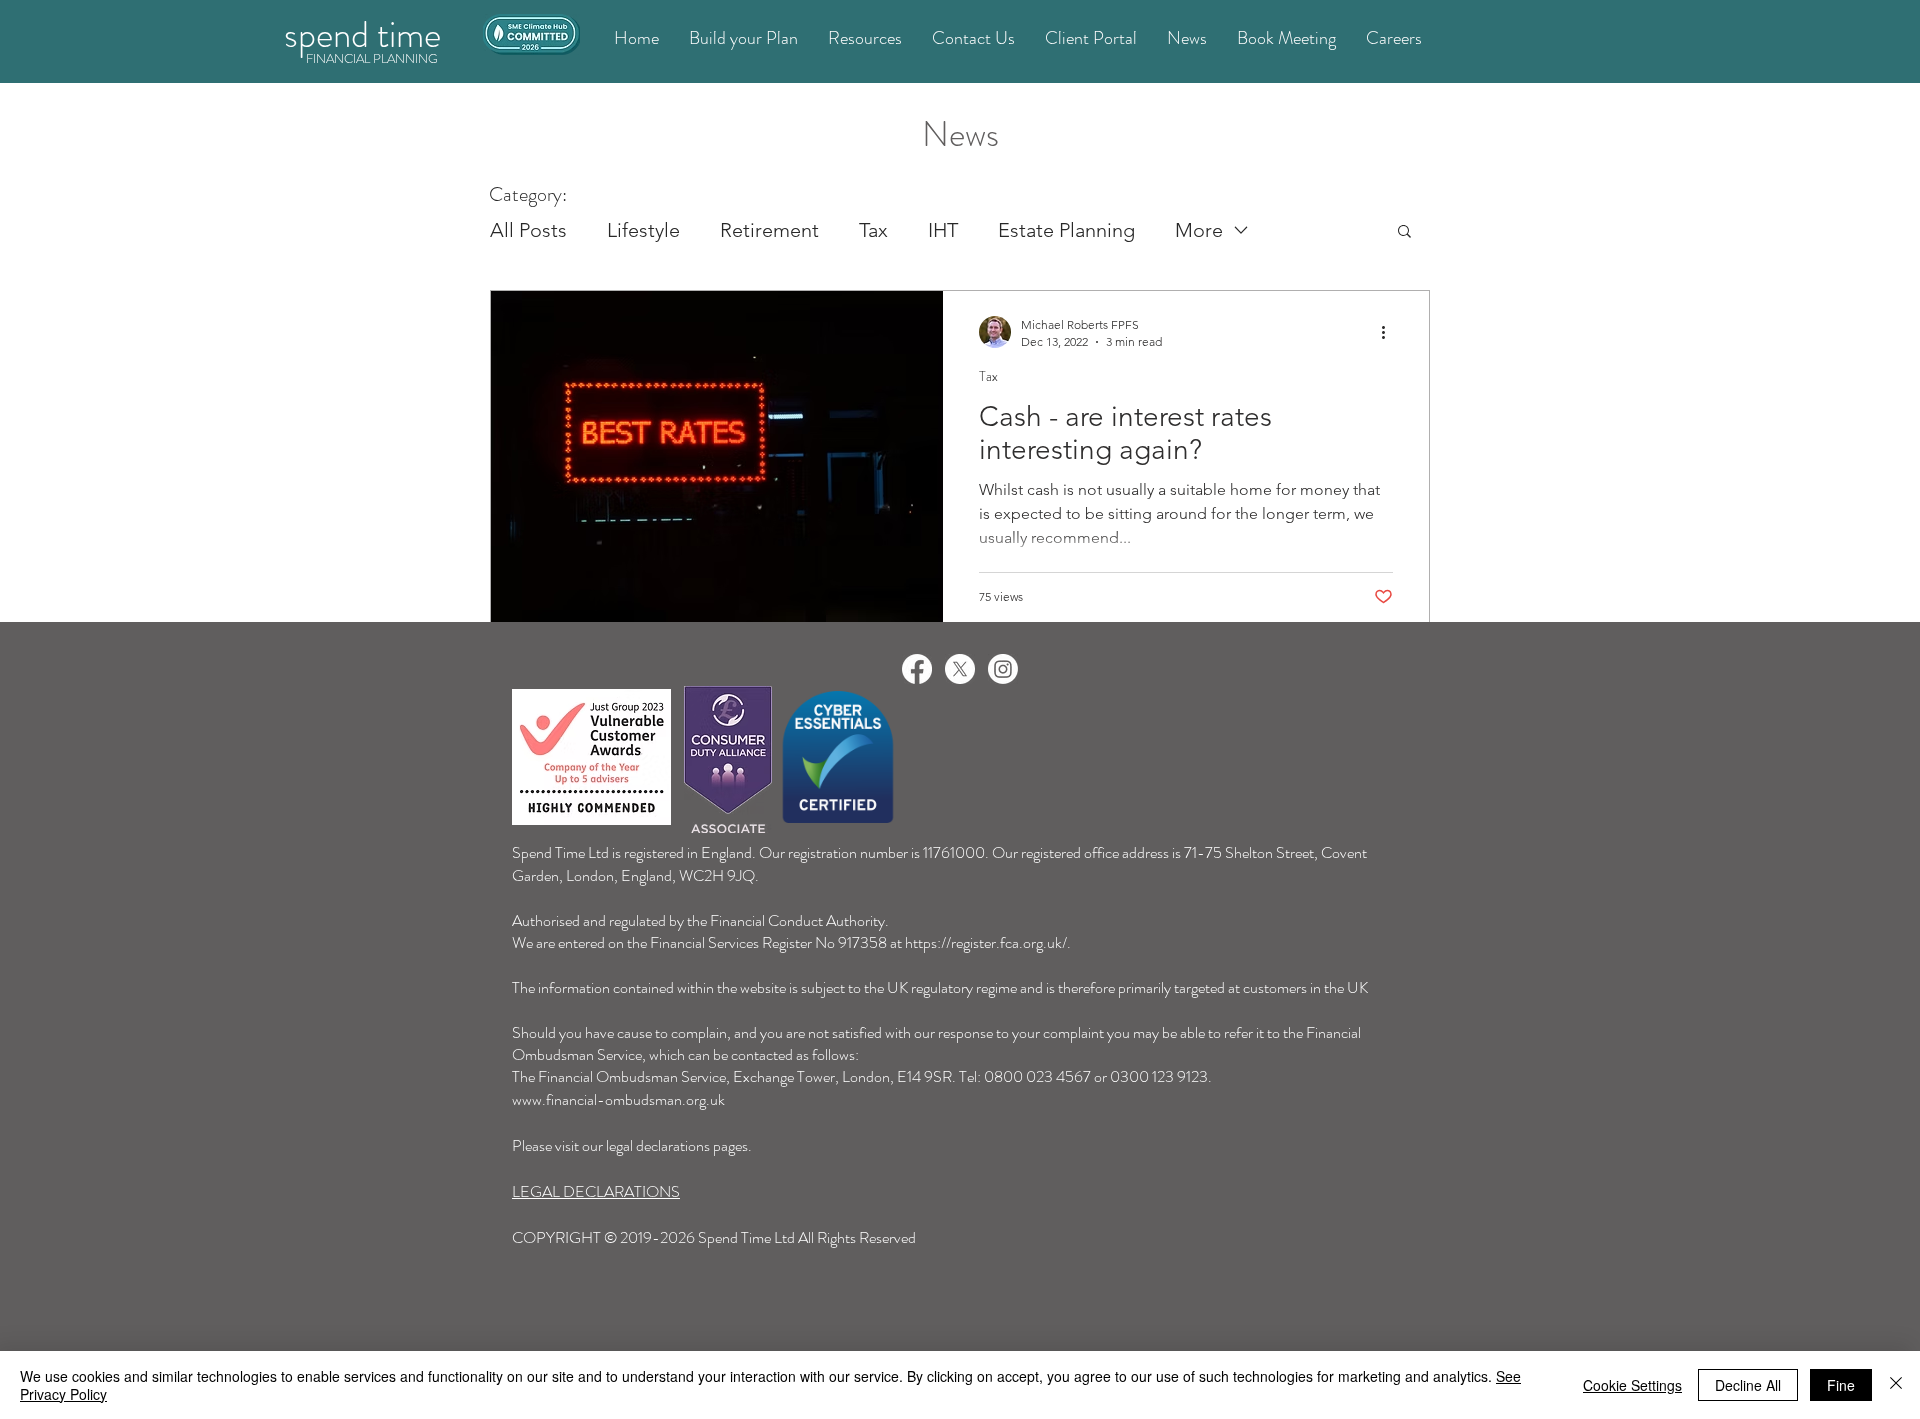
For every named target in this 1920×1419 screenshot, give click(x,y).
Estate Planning (1066, 230)
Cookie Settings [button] (1632, 1385)
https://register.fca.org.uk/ (986, 942)
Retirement (769, 230)
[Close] (1896, 1385)
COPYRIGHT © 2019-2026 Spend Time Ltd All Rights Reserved (714, 1237)
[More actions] (1390, 332)
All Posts (528, 230)
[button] (1404, 232)
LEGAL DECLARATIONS (596, 1191)
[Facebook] (917, 669)
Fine (1841, 1385)
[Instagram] (1003, 669)
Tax (873, 230)
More (1199, 230)
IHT (943, 230)
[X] (960, 669)
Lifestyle (643, 230)
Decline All (1748, 1385)
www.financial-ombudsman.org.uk (618, 1099)
